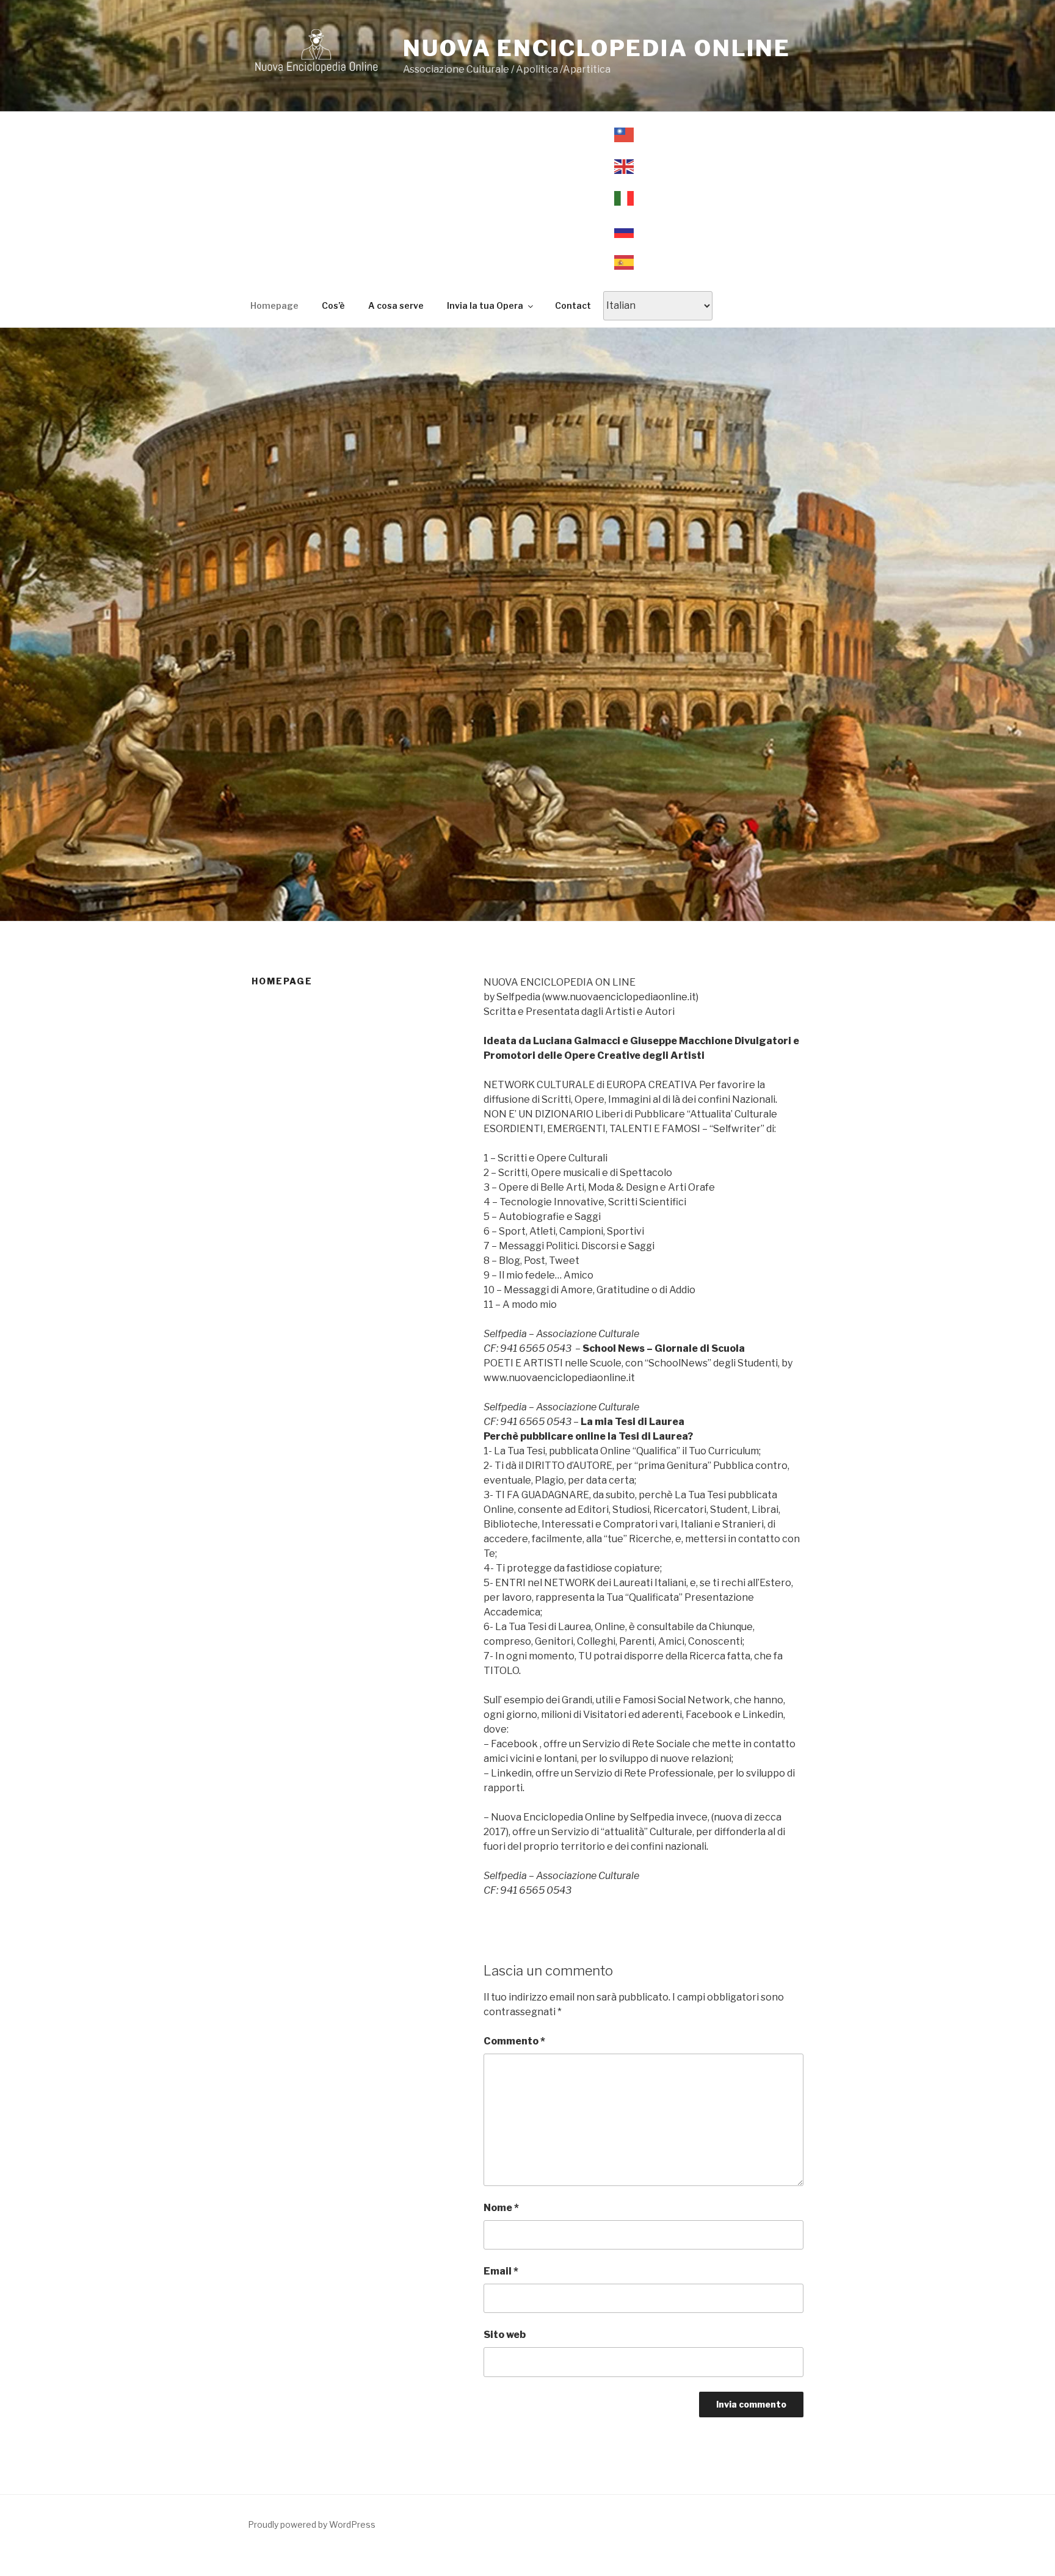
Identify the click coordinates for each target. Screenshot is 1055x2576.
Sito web (505, 2335)
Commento (514, 2041)
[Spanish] (658, 262)
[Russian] (658, 230)
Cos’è (333, 305)
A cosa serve (396, 305)
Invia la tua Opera (485, 305)
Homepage (274, 305)
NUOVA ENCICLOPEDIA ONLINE (597, 48)
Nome (501, 2208)
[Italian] (658, 198)
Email (501, 2271)
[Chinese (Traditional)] (658, 134)
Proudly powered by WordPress (312, 2524)
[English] (658, 167)
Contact (573, 305)
